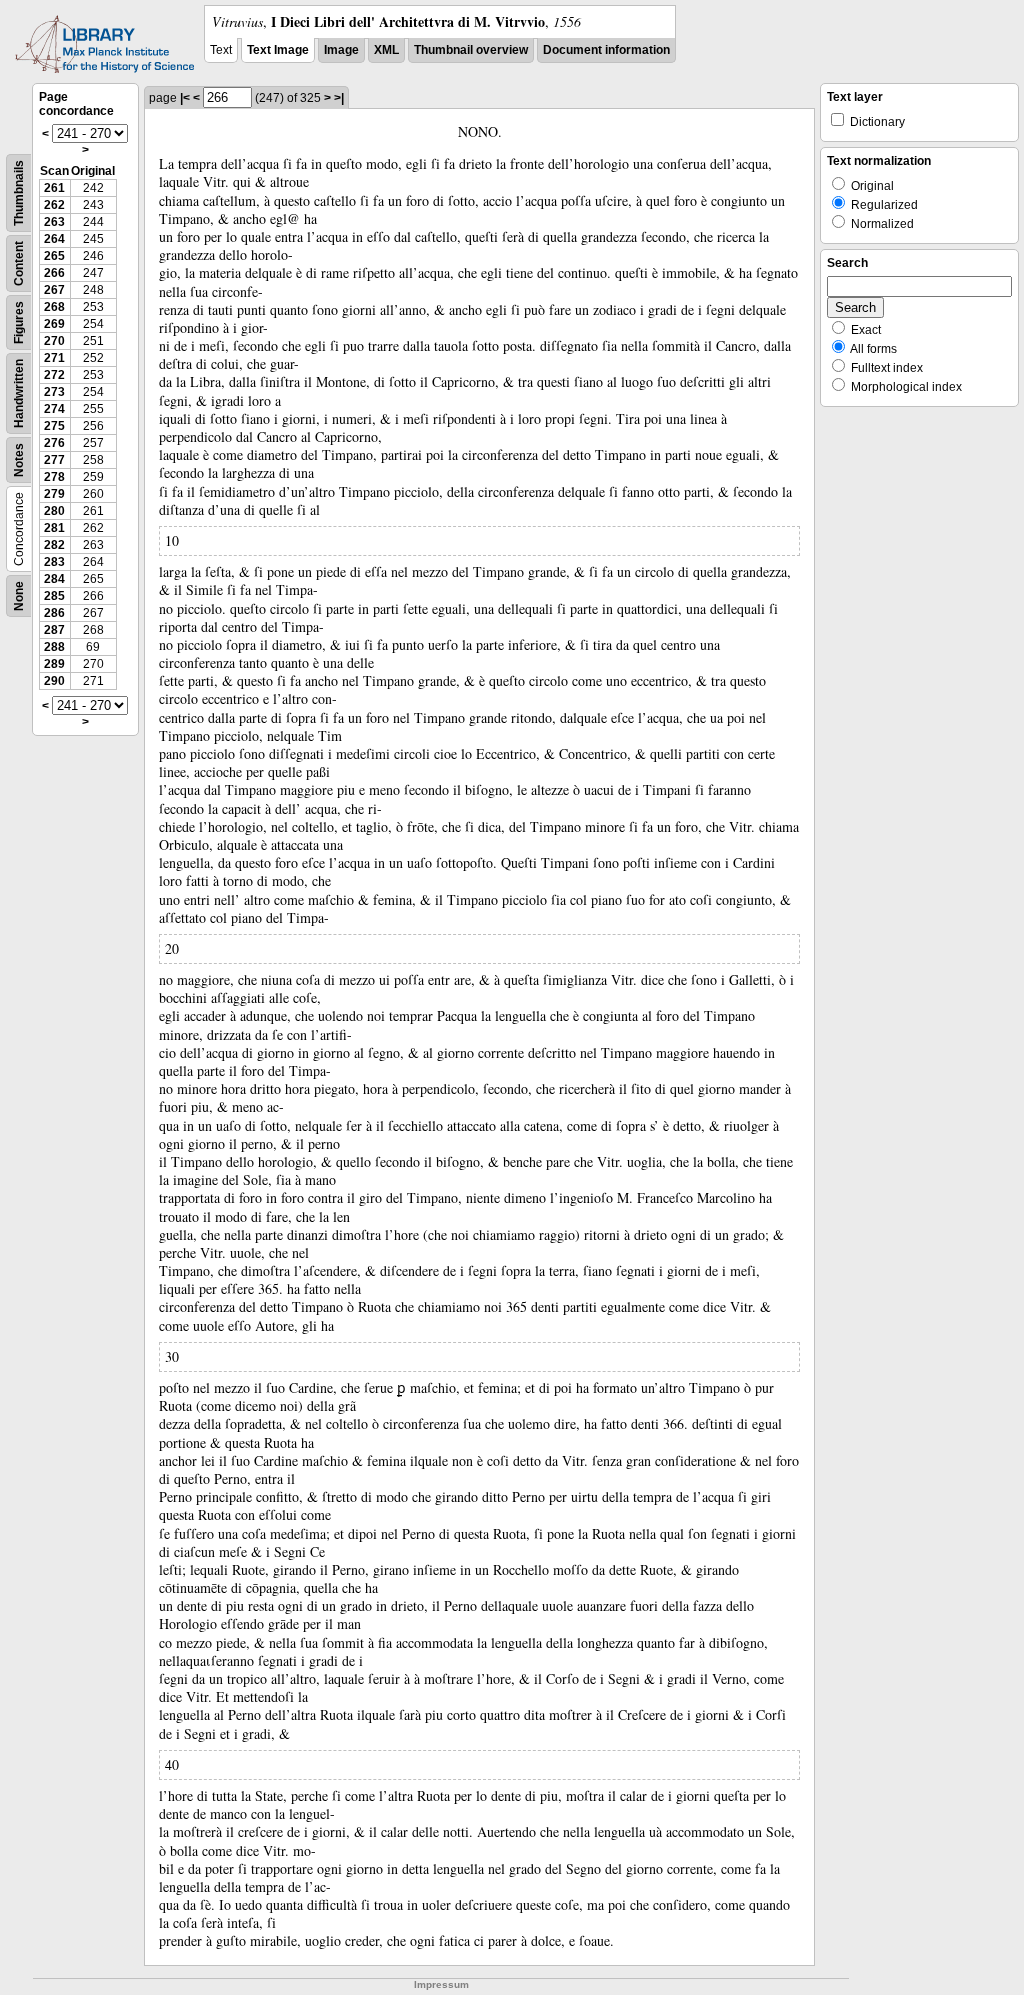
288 (54, 647)
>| (339, 98)
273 (54, 392)
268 (54, 307)
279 (54, 494)
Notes (19, 460)
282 (54, 545)
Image (341, 50)
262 (54, 205)
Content (19, 263)
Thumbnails (19, 193)
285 (54, 596)
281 (54, 528)
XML (386, 50)
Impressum (441, 1984)
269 (54, 324)
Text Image (278, 50)
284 (54, 579)
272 (54, 375)
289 (54, 664)
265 (54, 256)
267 (54, 290)
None (19, 596)
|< (185, 98)
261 (54, 188)
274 (54, 409)
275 (54, 426)
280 (54, 511)
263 (54, 222)
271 (54, 358)
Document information (606, 50)
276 (54, 443)
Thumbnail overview (471, 50)
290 (54, 681)
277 (54, 460)
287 (54, 630)
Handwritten (19, 393)
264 (54, 239)
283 (54, 562)
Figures (19, 322)
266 (54, 273)
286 (54, 613)
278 (54, 477)
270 (54, 341)
